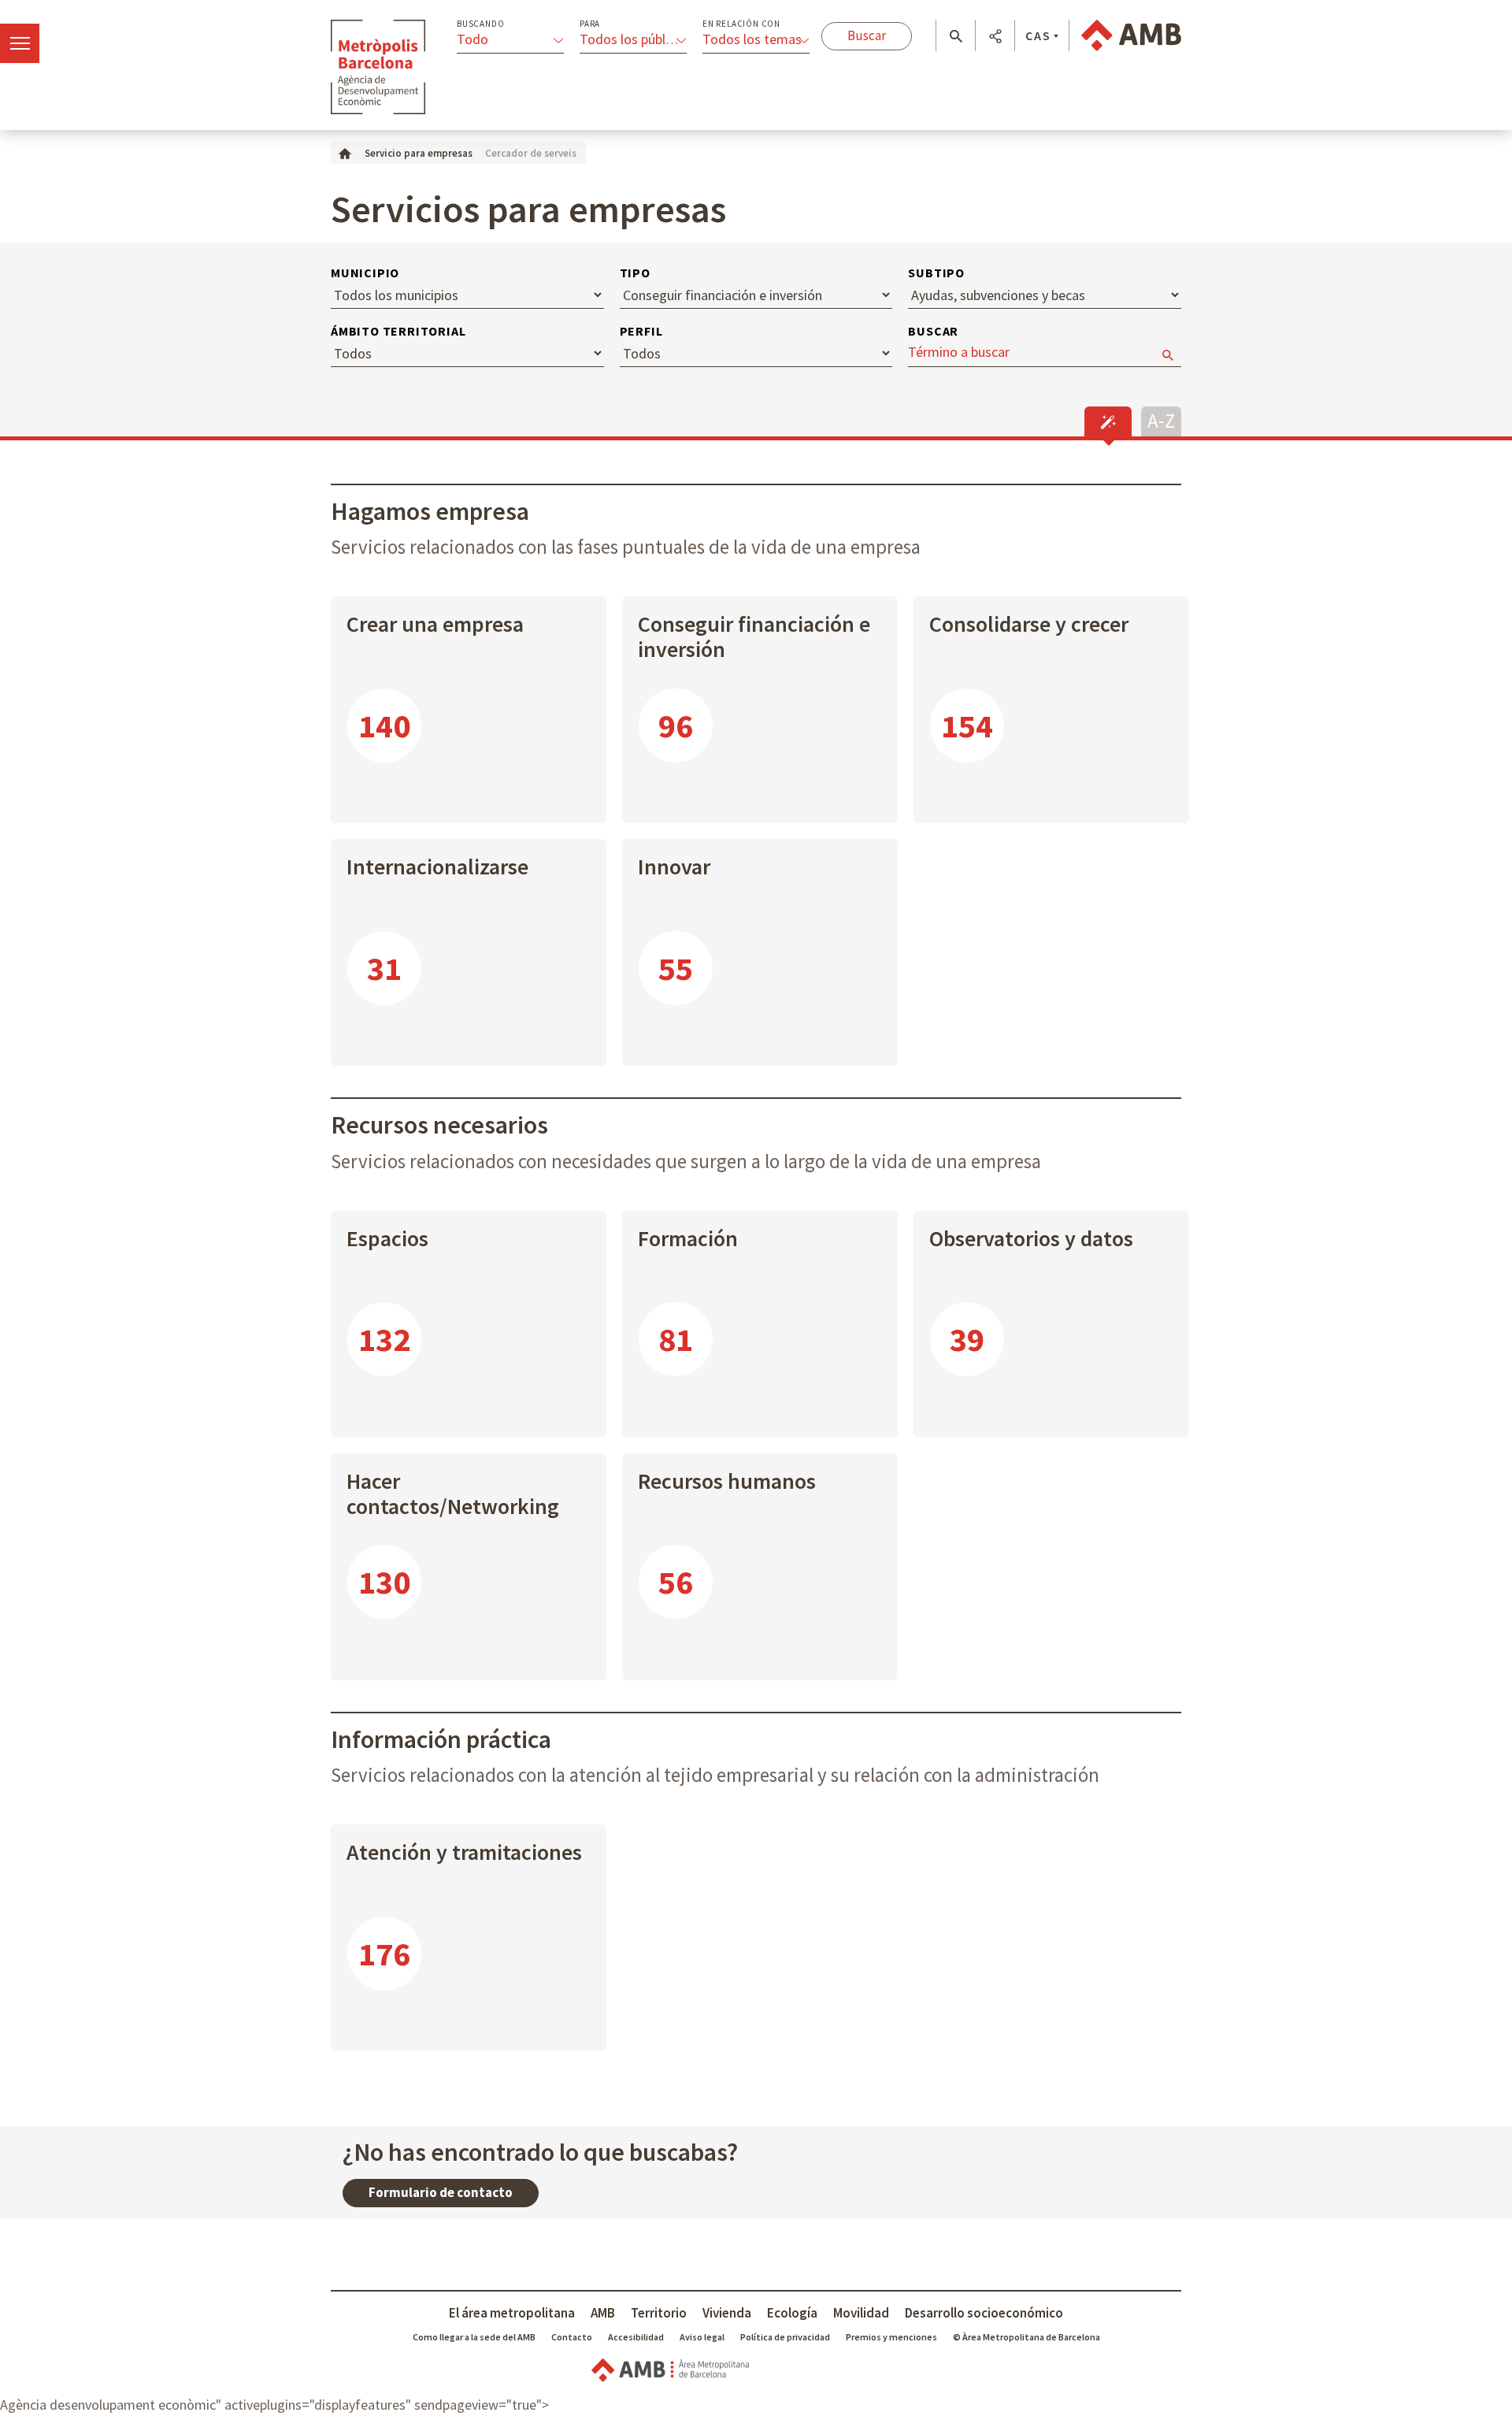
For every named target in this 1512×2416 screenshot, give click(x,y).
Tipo (635, 273)
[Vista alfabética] (1161, 419)
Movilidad (861, 2313)
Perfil (641, 331)
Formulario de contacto (441, 2192)
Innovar (674, 867)
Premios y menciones (891, 2337)
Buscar (933, 331)
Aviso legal (702, 2337)
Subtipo (936, 273)
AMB (603, 2313)
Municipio (365, 273)
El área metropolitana (512, 2313)
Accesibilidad (636, 2337)
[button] (956, 36)
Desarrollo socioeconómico (984, 2313)
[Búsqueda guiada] (1108, 421)
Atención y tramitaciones (464, 1852)
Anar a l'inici (378, 67)
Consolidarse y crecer (1029, 624)
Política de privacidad (785, 2337)
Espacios (387, 1238)
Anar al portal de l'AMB (1131, 35)
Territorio (659, 2313)
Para (590, 24)
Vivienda (727, 2313)
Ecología (792, 2313)
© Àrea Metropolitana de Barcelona (1027, 2337)
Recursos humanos (727, 1481)
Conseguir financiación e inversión (754, 636)
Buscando (480, 24)
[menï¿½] (20, 43)
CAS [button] (1038, 35)
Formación (688, 1238)
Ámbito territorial (398, 331)
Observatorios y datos (1031, 1238)
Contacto (572, 2337)
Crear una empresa (435, 624)
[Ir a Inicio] (345, 152)
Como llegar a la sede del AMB (474, 2337)
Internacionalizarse (437, 867)
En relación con (741, 24)
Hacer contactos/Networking (453, 1494)
